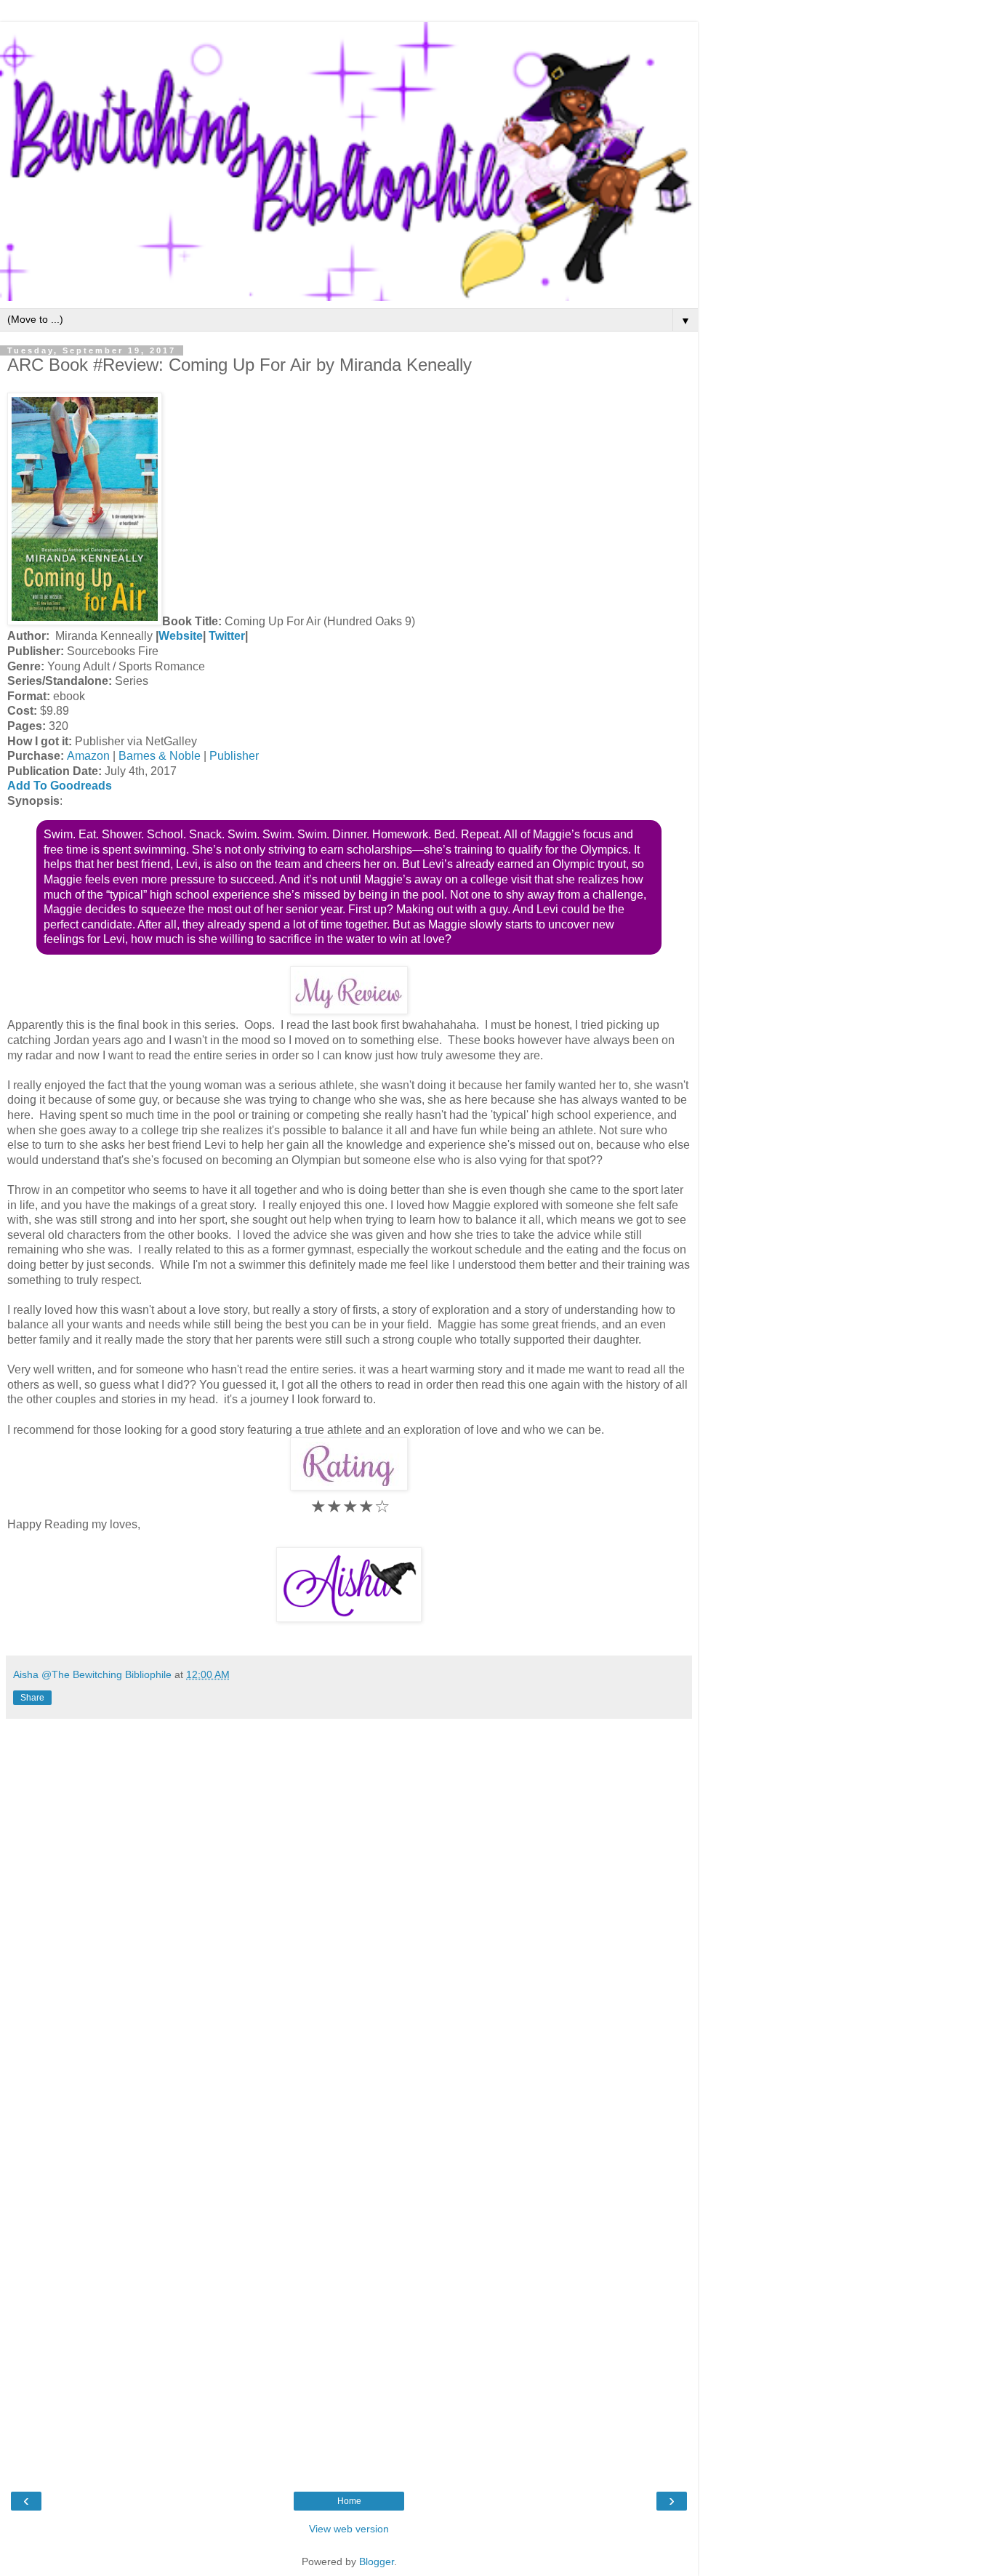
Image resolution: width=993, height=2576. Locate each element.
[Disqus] (349, 1908)
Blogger (377, 2561)
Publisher (233, 756)
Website (181, 636)
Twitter (227, 636)
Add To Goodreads (60, 786)
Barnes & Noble (160, 756)
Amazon (88, 756)
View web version (349, 2529)
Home (349, 2501)
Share (32, 1698)
